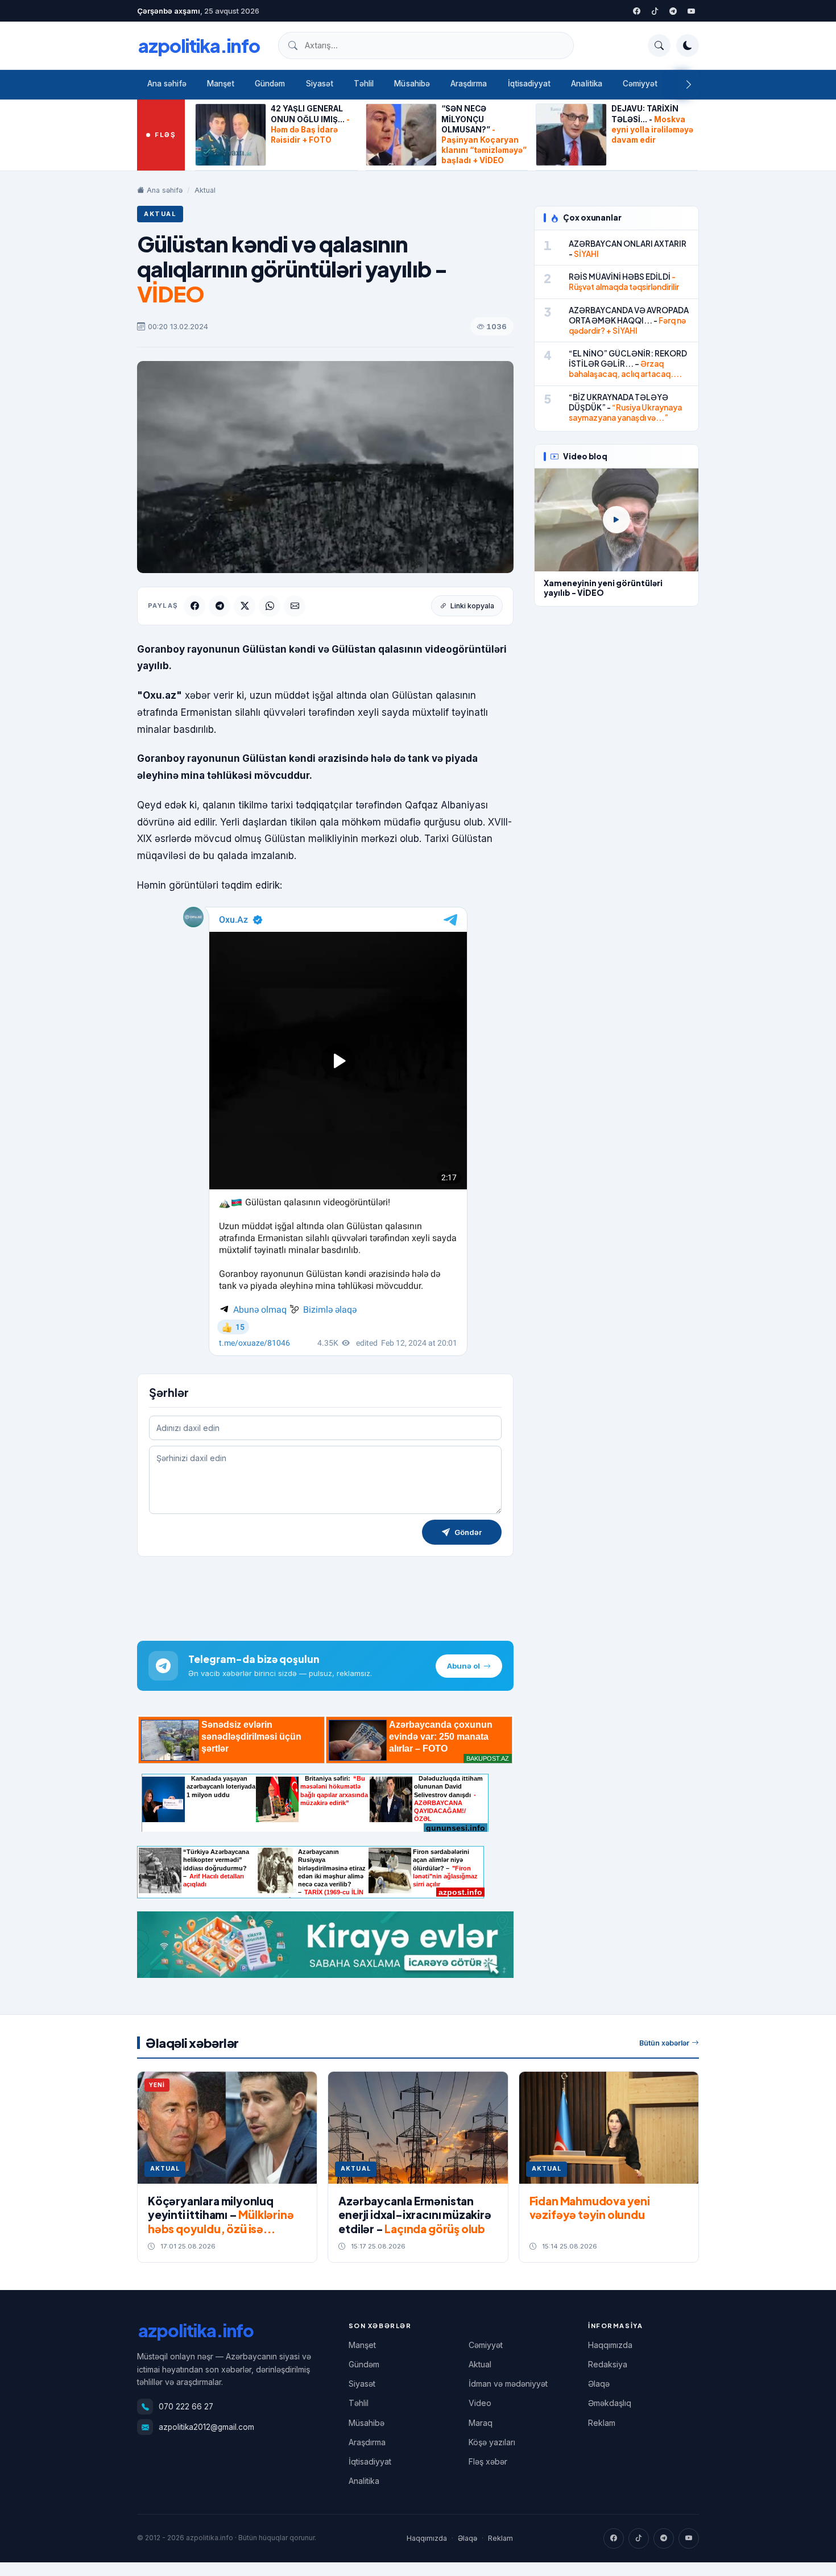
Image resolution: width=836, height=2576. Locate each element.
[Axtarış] (659, 45)
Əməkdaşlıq (610, 2403)
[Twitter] (655, 11)
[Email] (295, 606)
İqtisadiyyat (529, 84)
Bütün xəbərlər (664, 2043)
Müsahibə (412, 84)
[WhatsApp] (270, 606)
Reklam (602, 2423)
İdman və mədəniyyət (508, 2384)
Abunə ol (463, 1666)
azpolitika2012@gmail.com (206, 2427)
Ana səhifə (167, 84)
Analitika (587, 84)
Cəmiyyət (640, 84)
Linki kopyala (472, 606)
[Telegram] (673, 11)
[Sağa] (689, 85)
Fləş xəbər (488, 2461)
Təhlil (364, 84)
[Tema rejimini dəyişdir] (688, 45)
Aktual (205, 190)
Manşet (221, 84)
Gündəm (270, 84)
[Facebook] (636, 11)
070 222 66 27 (186, 2407)
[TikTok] (639, 2538)
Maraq (481, 2423)
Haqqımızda (610, 2345)
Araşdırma (469, 84)
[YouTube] (691, 11)
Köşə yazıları (492, 2442)
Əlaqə (599, 2384)
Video (480, 2403)
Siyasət (320, 84)
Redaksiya (608, 2364)
